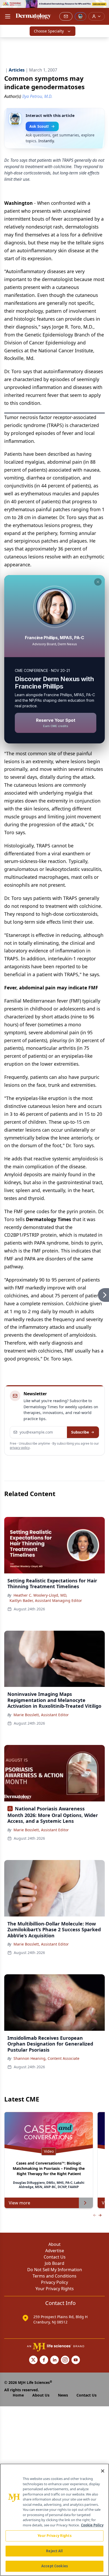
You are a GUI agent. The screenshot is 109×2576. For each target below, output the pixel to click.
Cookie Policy (92, 2525)
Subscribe (80, 1432)
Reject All (54, 2551)
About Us (41, 2395)
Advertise (55, 2251)
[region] (54, 2520)
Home (18, 2395)
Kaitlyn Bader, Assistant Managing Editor (46, 1600)
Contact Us (55, 2257)
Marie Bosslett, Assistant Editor (41, 1715)
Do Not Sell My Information (55, 2270)
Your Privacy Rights (55, 2289)
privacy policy (20, 1448)
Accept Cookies (54, 2566)
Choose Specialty (49, 31)
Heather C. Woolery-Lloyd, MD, (40, 1595)
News (63, 2395)
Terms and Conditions (54, 2276)
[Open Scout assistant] (80, 16)
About (54, 2244)
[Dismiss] (98, 582)
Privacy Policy (54, 2282)
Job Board (54, 2263)
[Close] (103, 2471)
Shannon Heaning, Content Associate (46, 2058)
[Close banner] (102, 7)
